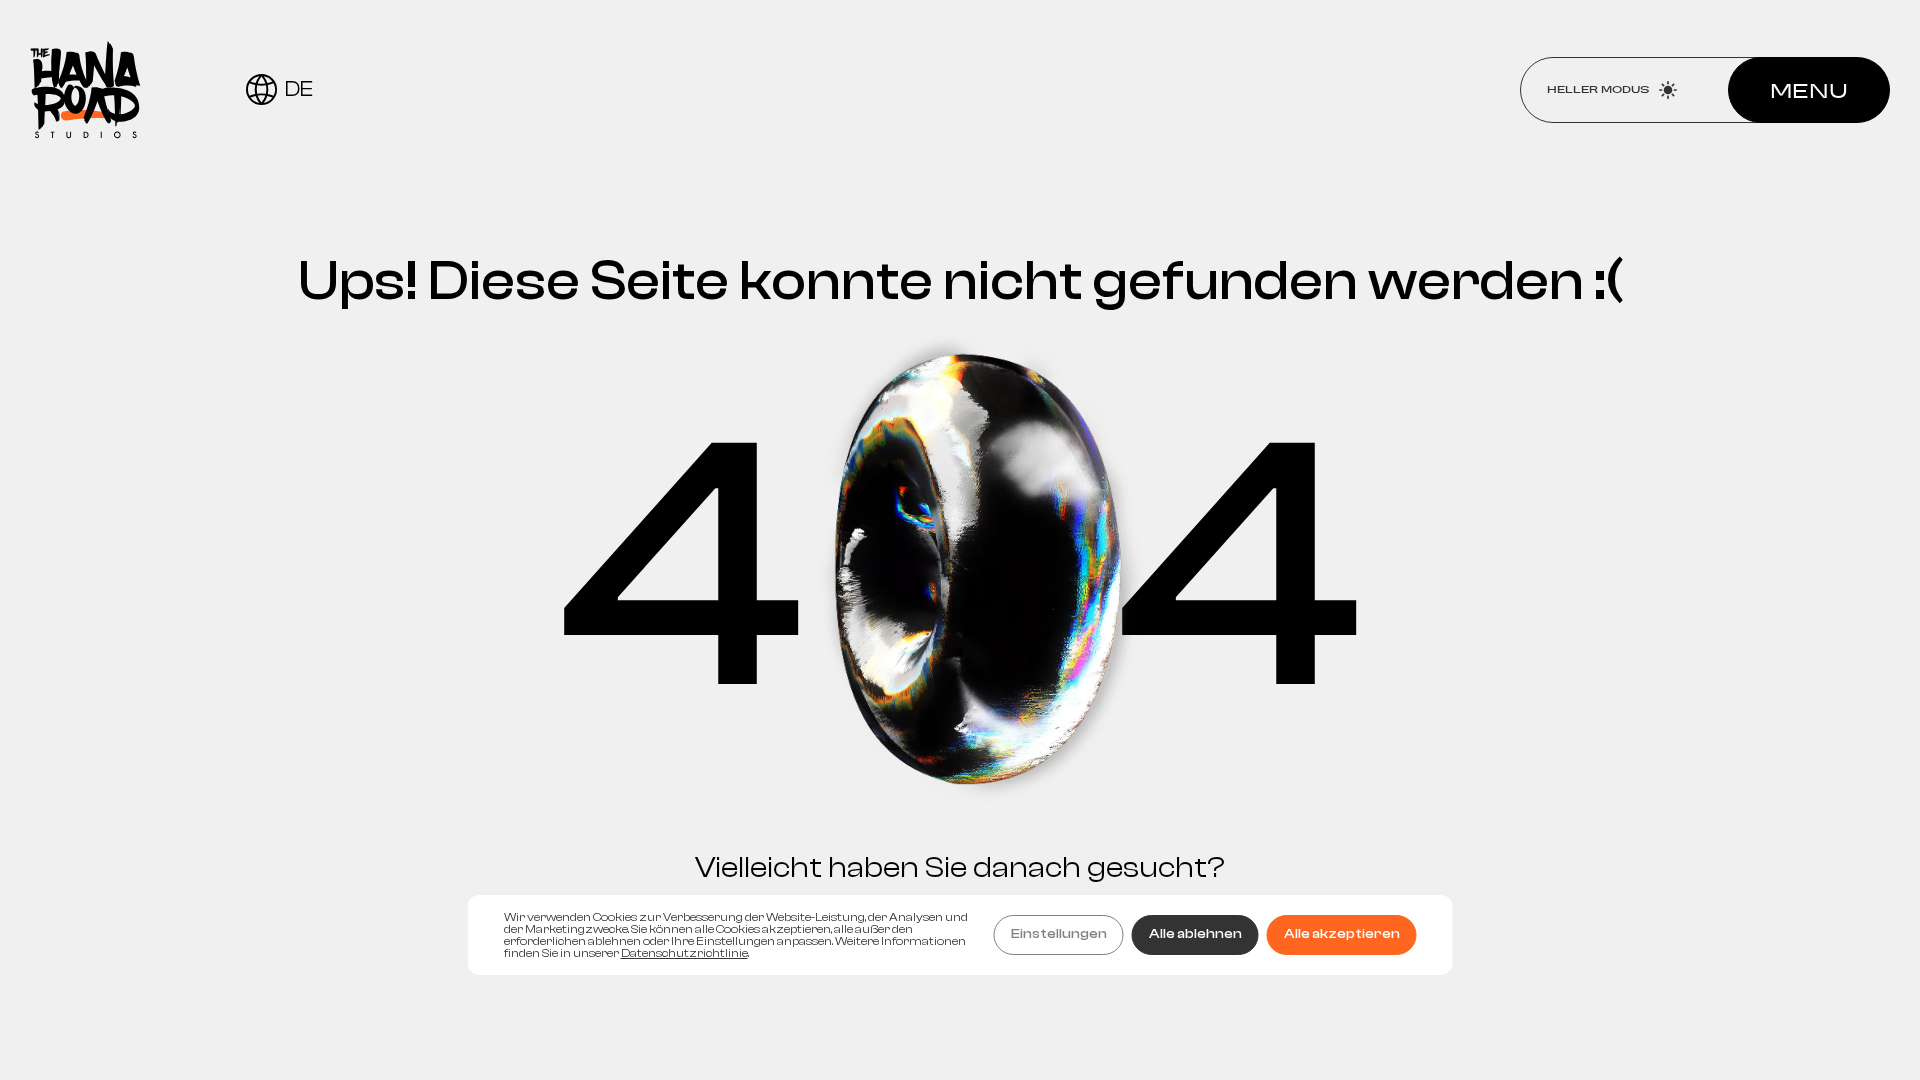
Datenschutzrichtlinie (684, 953)
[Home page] (85, 90)
